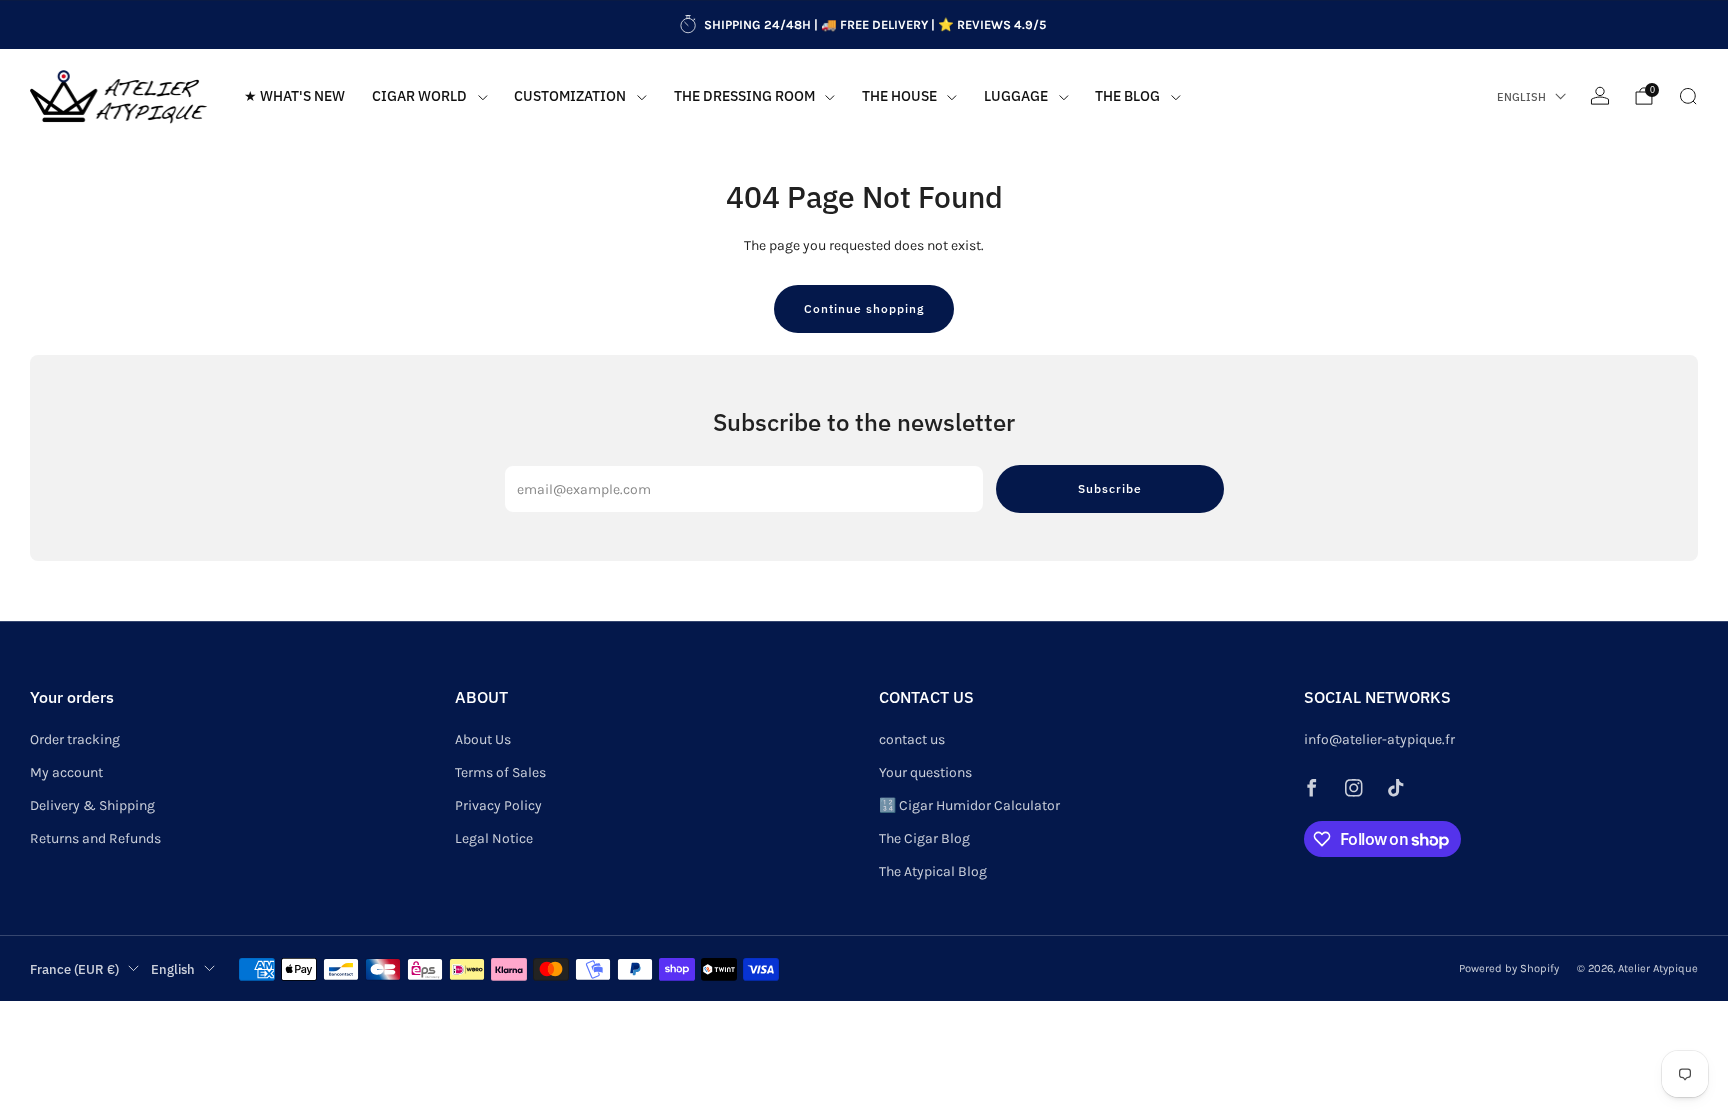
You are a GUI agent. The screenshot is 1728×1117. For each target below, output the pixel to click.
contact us (912, 739)
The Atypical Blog (933, 871)
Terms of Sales (500, 772)
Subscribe (1110, 488)
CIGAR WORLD (419, 96)
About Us (483, 739)
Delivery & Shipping (92, 805)
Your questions (925, 772)
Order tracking (75, 739)
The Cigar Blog (924, 838)
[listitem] (864, 25)
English (1521, 97)
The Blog (1127, 96)
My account (66, 772)
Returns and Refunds (95, 838)
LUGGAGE (1016, 96)
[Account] (1600, 96)
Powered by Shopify (1509, 968)
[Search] (1688, 96)
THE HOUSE (899, 96)
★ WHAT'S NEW (294, 96)
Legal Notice (494, 838)
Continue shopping (864, 308)
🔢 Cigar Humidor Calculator (969, 805)
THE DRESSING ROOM (744, 96)
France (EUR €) (74, 969)
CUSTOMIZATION (570, 96)
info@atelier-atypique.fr (1379, 739)
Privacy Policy (498, 805)
